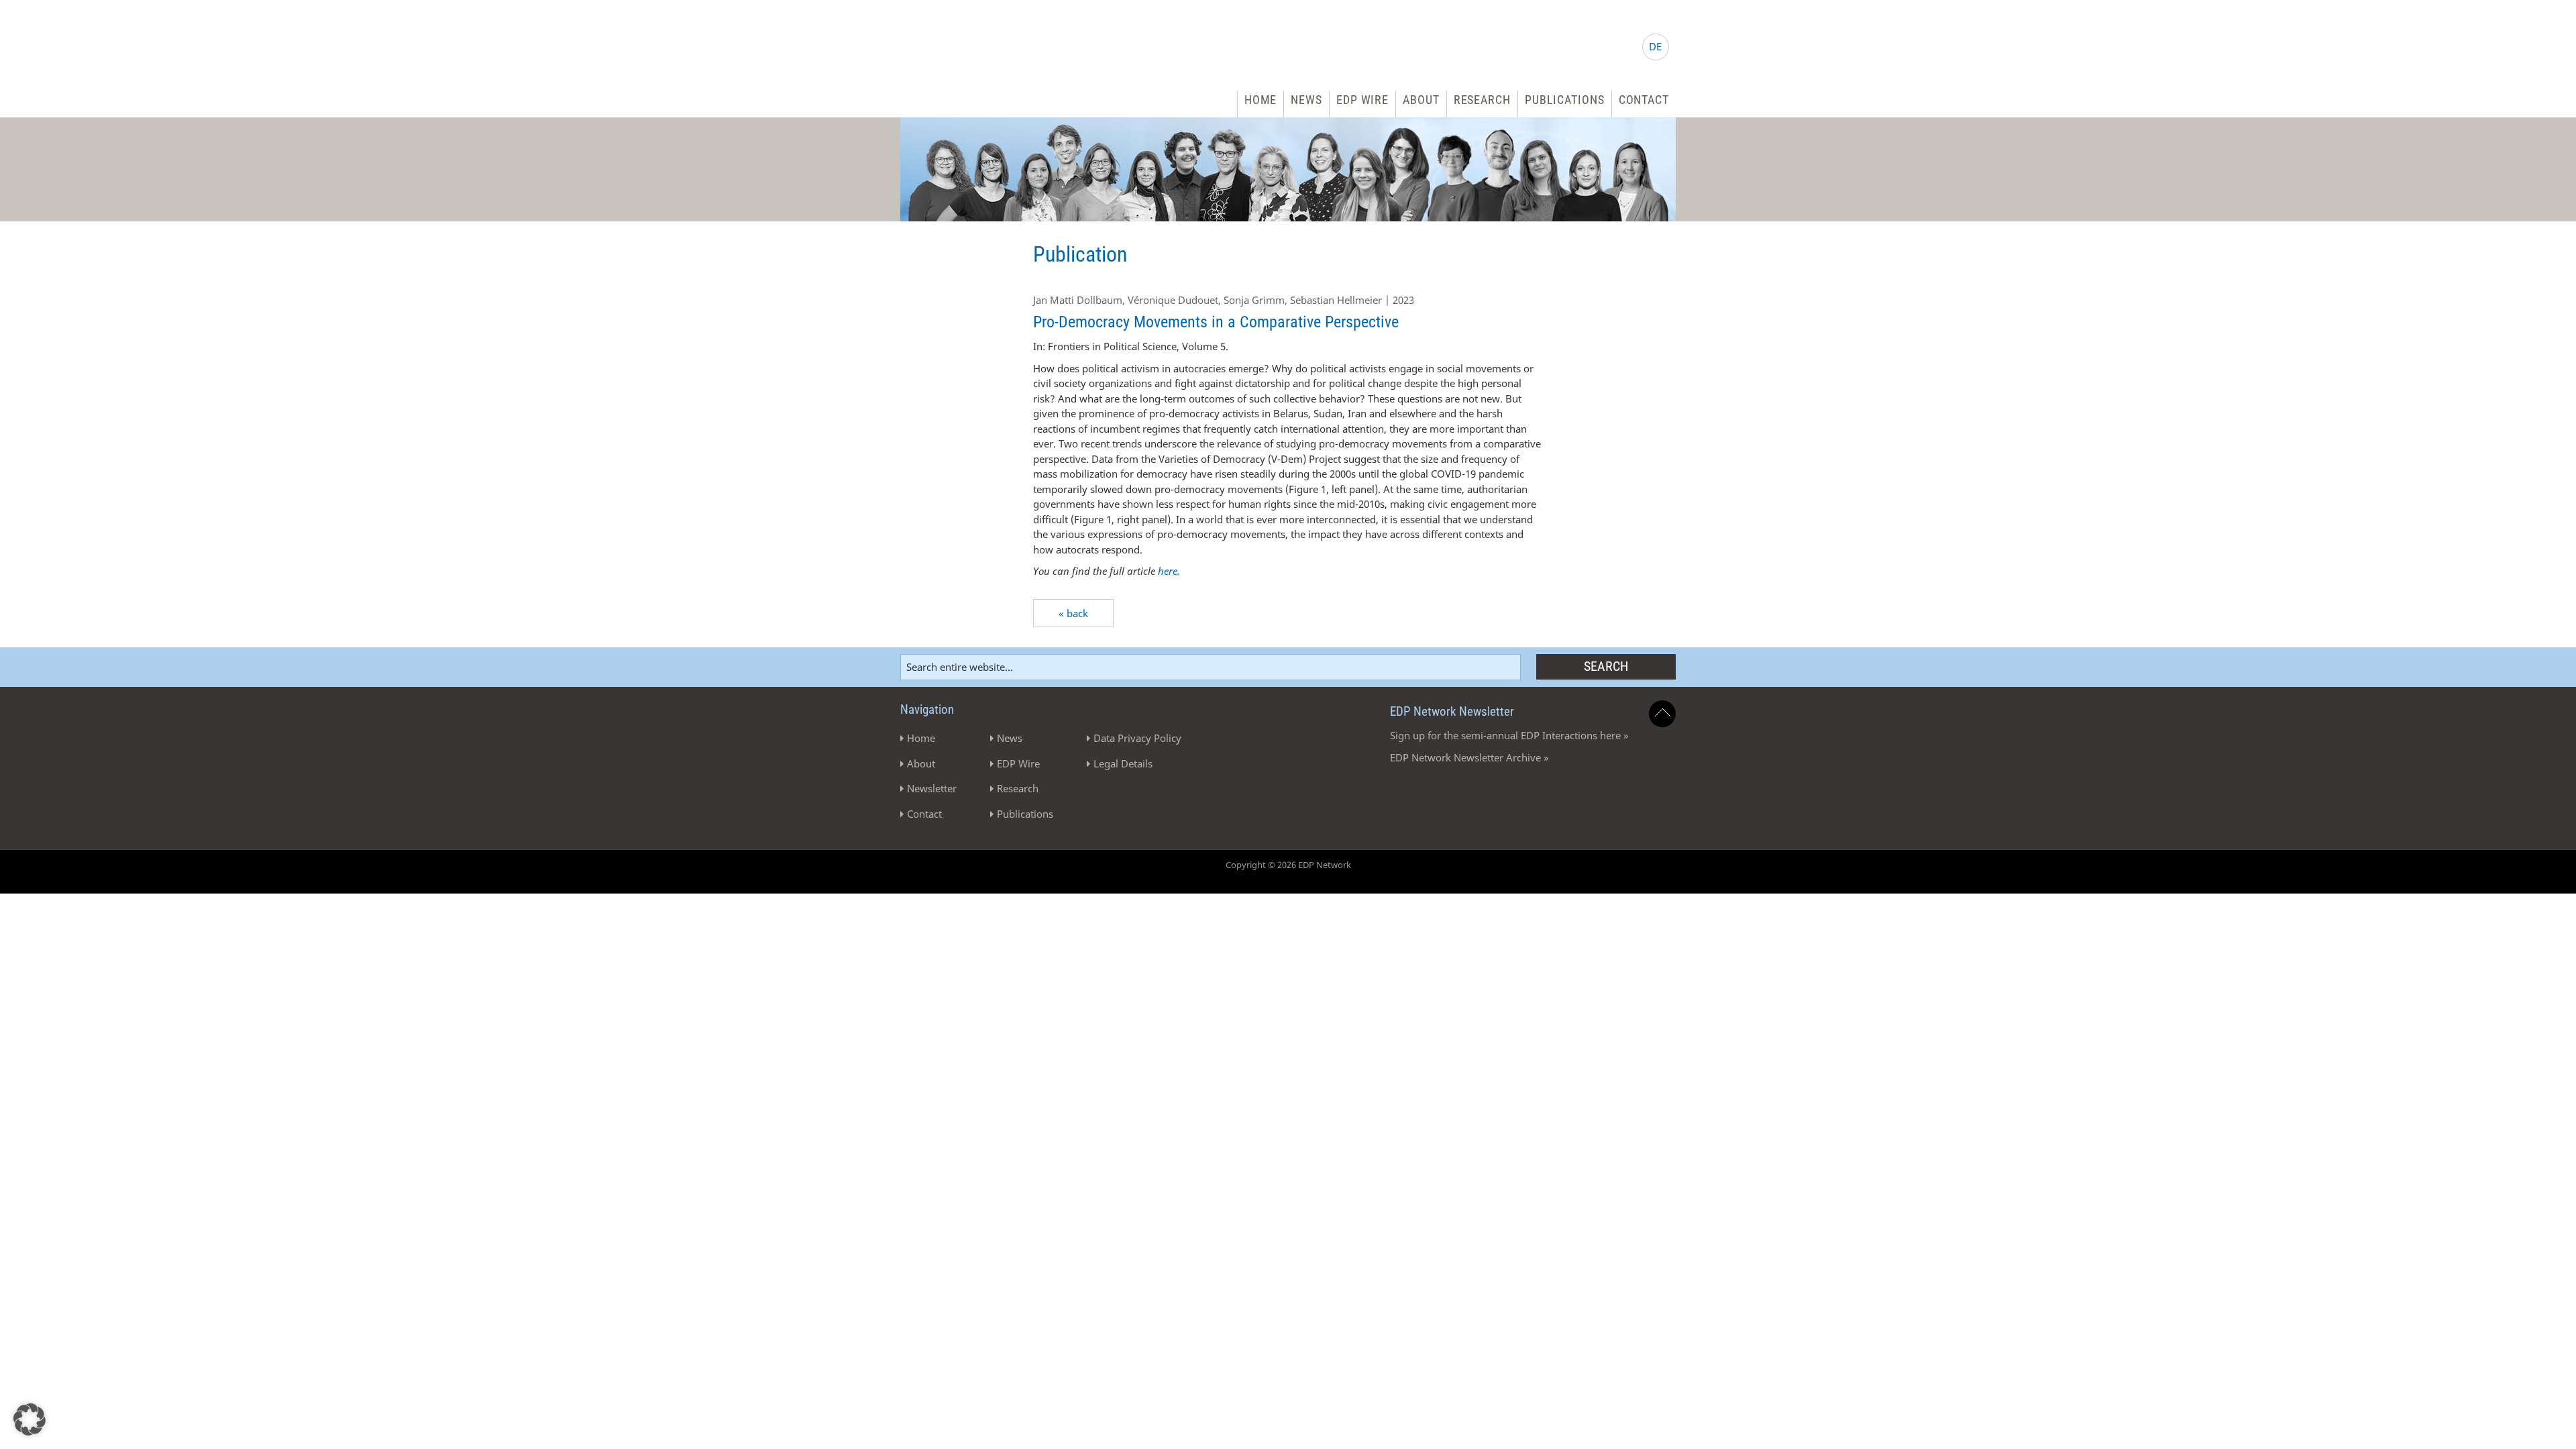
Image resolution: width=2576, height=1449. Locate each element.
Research (1482, 100)
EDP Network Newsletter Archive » (1469, 757)
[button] (30, 1419)
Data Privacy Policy (1137, 738)
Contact (1644, 100)
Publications (1565, 100)
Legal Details (1123, 763)
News (1306, 100)
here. (1169, 571)
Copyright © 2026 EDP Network (1288, 865)
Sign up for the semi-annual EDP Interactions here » (1509, 735)
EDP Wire (1362, 100)
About (1421, 100)
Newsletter (932, 788)
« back (1073, 613)
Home (1261, 100)
